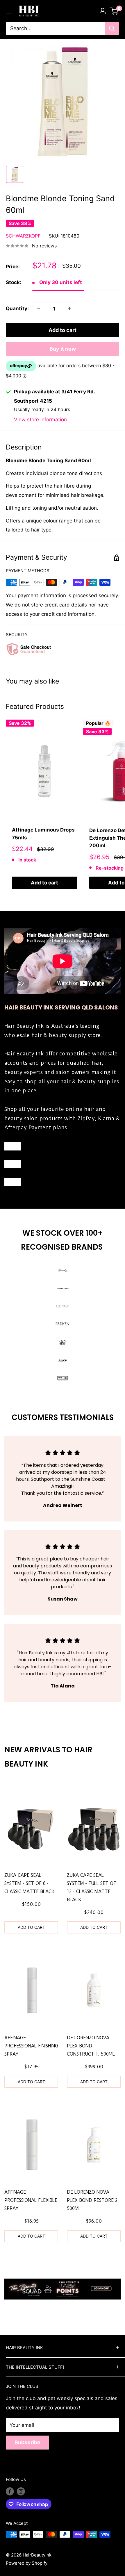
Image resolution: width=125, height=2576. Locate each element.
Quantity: (17, 308)
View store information (40, 420)
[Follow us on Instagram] (21, 2491)
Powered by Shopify (27, 2563)
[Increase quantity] (69, 309)
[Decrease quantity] (39, 309)
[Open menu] (9, 11)
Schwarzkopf (23, 236)
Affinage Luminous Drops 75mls (43, 834)
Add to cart (63, 330)
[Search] (112, 28)
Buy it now (63, 349)
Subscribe (27, 2442)
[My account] (103, 11)
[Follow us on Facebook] (10, 2491)
